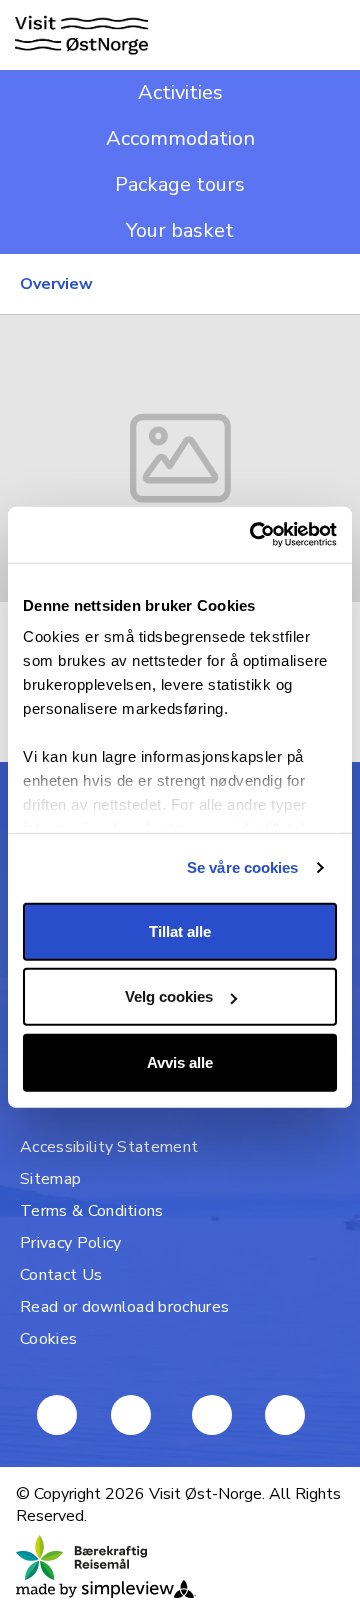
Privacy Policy (70, 1243)
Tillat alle (180, 930)
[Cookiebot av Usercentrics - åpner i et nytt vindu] (254, 535)
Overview (56, 284)
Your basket (180, 230)
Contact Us (61, 1275)
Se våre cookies (243, 867)
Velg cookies (169, 996)
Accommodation (180, 138)
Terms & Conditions (92, 1211)
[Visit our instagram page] (212, 1415)
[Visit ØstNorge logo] (81, 35)
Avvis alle (180, 1061)
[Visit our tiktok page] (285, 1415)
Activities (180, 92)
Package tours (180, 184)
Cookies (48, 1339)
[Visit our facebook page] (57, 1415)
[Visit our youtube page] (131, 1415)
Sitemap (50, 1179)
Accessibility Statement (109, 1147)
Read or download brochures (124, 1307)
